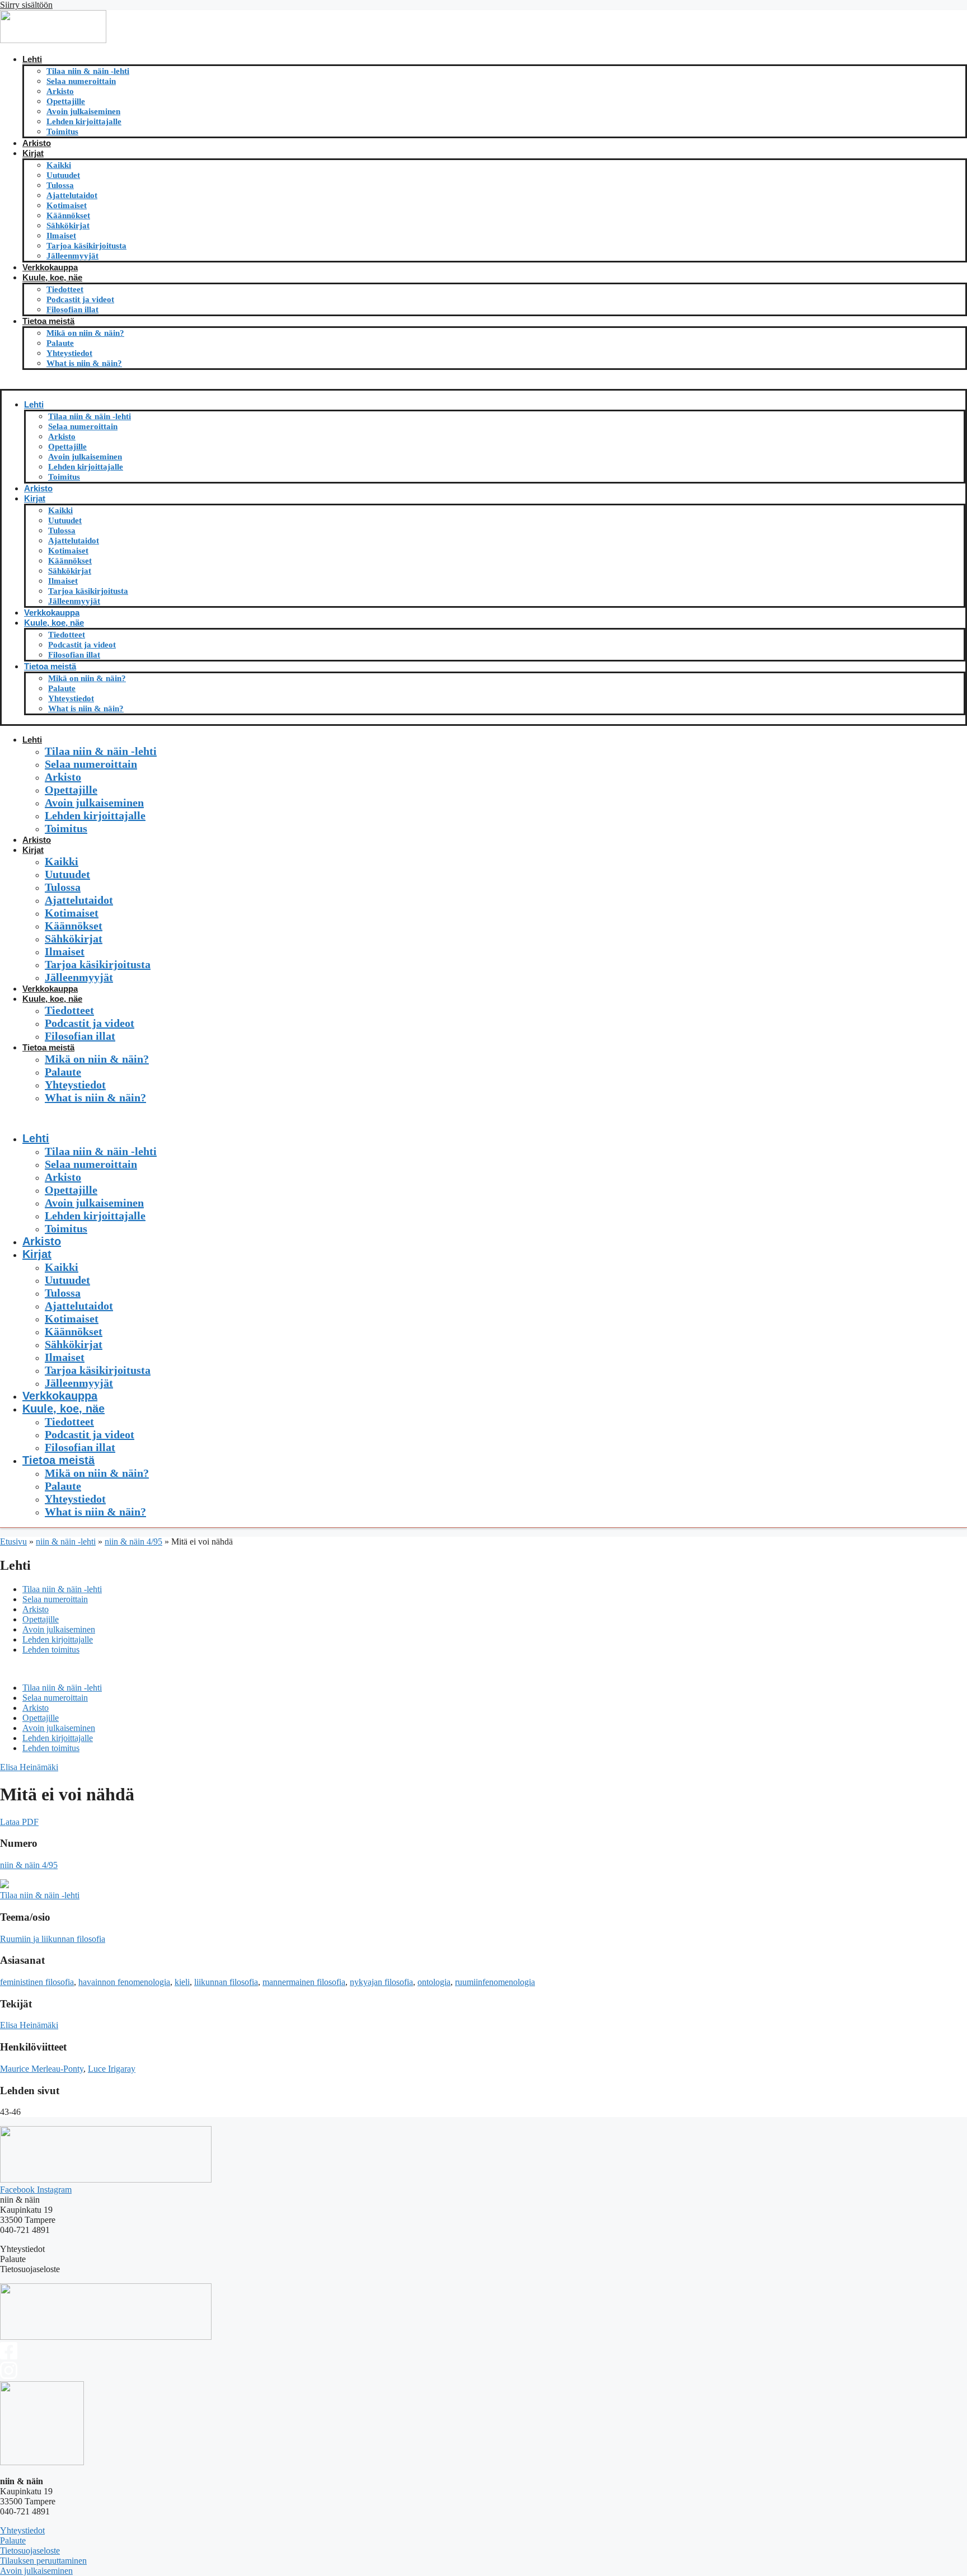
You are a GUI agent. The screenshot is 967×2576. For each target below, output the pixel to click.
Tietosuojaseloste (30, 2551)
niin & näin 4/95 (133, 1542)
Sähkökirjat (68, 226)
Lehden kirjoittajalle (84, 121)
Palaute (60, 343)
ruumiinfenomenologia (495, 1982)
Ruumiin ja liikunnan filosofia (53, 1939)
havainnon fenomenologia (124, 1982)
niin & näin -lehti (66, 1542)
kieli (182, 1982)
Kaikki (59, 165)
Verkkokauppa (50, 267)
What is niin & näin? (84, 363)
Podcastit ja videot (80, 299)
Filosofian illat (72, 309)
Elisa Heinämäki (29, 1767)
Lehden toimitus (51, 1650)
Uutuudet (63, 175)
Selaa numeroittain (81, 81)
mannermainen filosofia (304, 1982)
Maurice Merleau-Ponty (42, 2069)
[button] (483, 384)
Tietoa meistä (48, 321)
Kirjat (33, 153)
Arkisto (60, 91)
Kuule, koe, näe (52, 277)
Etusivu (13, 1542)
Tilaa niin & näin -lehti (88, 71)
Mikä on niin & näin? (85, 333)
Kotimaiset (67, 205)
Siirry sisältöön (26, 5)
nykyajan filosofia (381, 1982)
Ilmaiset (61, 236)
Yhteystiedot (69, 353)
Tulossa (60, 185)
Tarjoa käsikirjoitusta (86, 246)
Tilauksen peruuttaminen (43, 2561)
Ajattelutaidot (72, 195)
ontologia (434, 1982)
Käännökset (68, 215)
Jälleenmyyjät (72, 256)
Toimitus (62, 132)
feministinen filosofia (37, 1982)
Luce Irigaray (112, 2069)
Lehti (32, 59)
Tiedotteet (65, 289)
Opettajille (66, 101)
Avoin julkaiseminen (83, 111)
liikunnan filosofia (226, 1982)
